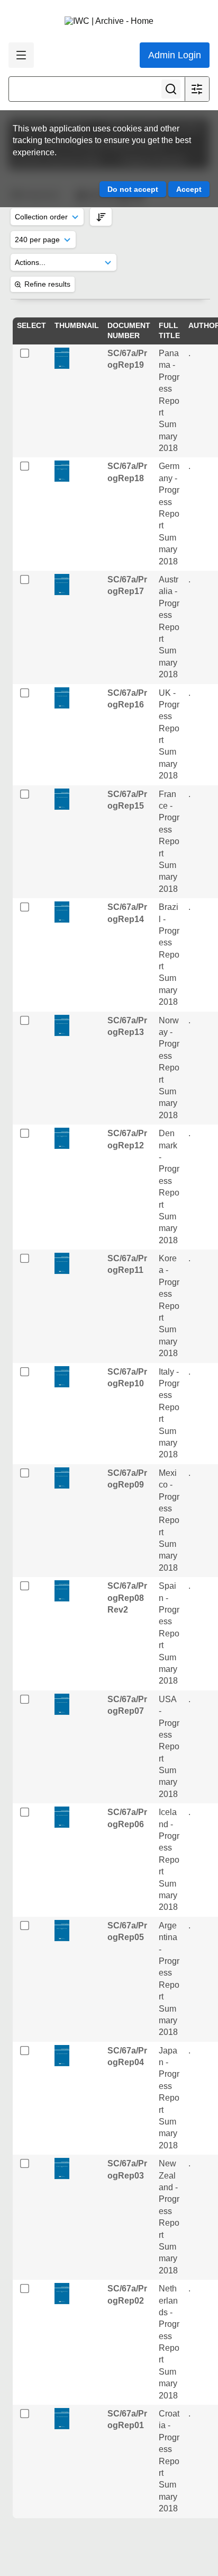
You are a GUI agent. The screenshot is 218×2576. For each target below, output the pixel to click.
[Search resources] (171, 89)
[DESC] (101, 216)
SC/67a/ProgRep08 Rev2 (127, 1598)
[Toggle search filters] (197, 89)
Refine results (47, 284)
